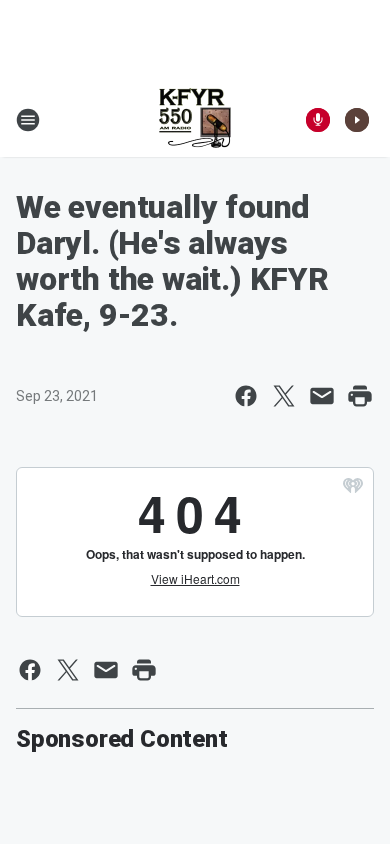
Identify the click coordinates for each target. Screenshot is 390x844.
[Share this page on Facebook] (246, 396)
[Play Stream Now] (357, 120)
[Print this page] (360, 396)
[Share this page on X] (284, 396)
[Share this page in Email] (322, 396)
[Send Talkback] (318, 120)
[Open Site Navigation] (28, 120)
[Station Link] (195, 120)
